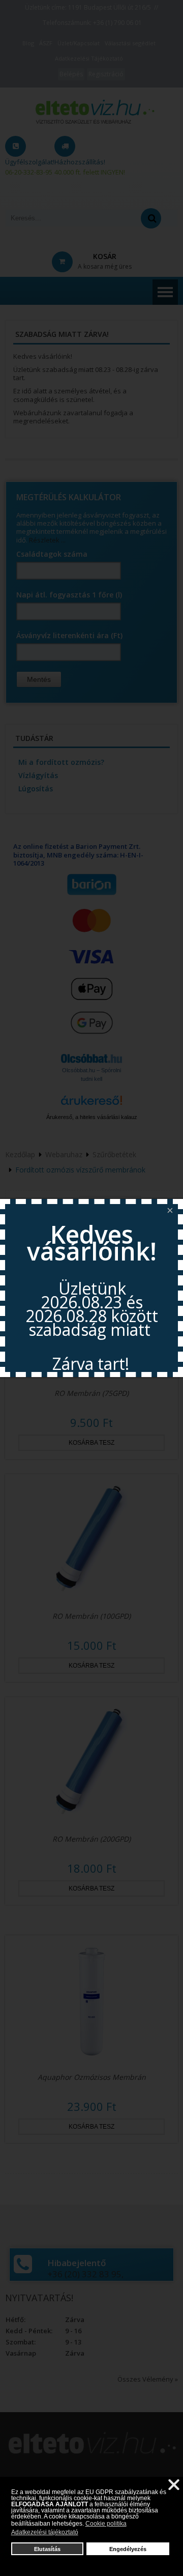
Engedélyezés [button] (128, 2549)
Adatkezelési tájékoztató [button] (45, 2532)
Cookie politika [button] (106, 2524)
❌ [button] (174, 2485)
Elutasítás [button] (47, 2549)
